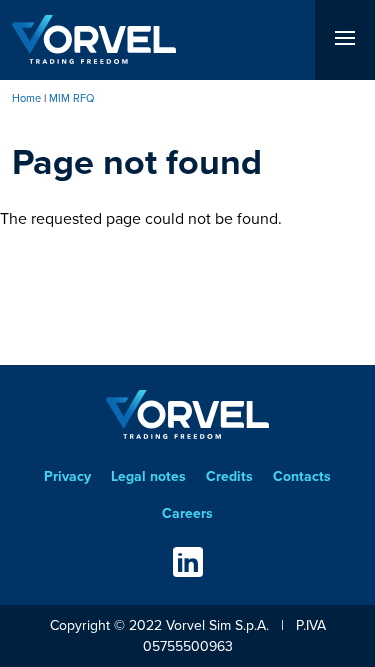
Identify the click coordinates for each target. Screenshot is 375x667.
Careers (187, 513)
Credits (229, 476)
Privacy (67, 476)
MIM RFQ (71, 98)
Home (26, 98)
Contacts (302, 476)
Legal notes (148, 476)
